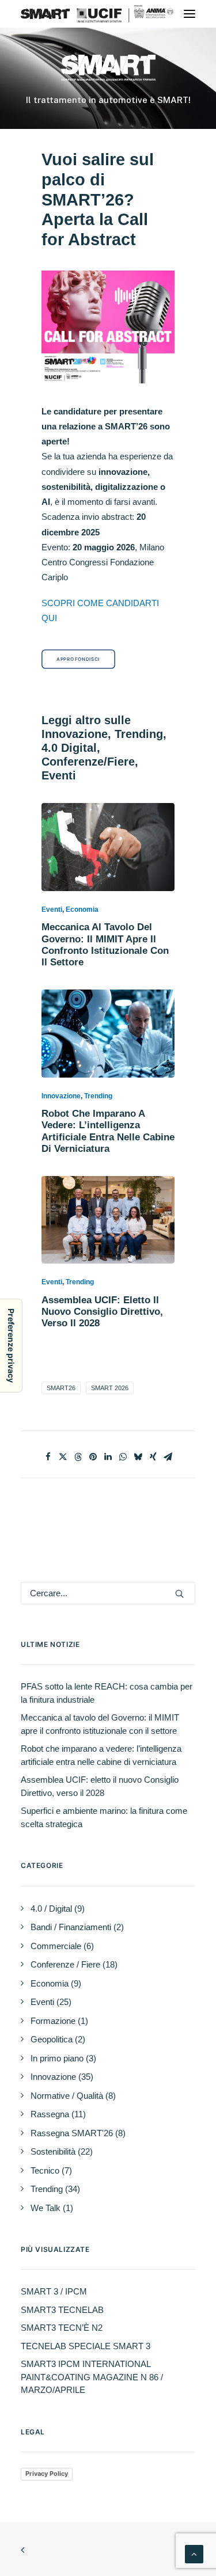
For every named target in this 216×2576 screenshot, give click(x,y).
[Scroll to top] (194, 2553)
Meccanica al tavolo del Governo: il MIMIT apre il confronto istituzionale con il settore (105, 945)
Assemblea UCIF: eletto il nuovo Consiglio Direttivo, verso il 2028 (102, 1312)
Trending (98, 1096)
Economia (82, 910)
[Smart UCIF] (108, 14)
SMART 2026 (110, 1388)
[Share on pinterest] (93, 1457)
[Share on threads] (78, 1457)
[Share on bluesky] (138, 1457)
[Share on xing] (153, 1457)
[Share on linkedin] (108, 1457)
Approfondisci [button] (78, 659)
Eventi (52, 910)
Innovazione (61, 1096)
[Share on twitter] (63, 1457)
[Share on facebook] (48, 1457)
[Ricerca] (108, 1593)
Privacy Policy (47, 2474)
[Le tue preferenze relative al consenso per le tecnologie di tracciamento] (11, 1346)
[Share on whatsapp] (123, 1457)
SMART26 (61, 1388)
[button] (190, 14)
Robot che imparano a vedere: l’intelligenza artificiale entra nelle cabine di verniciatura (108, 1131)
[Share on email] (168, 1457)
